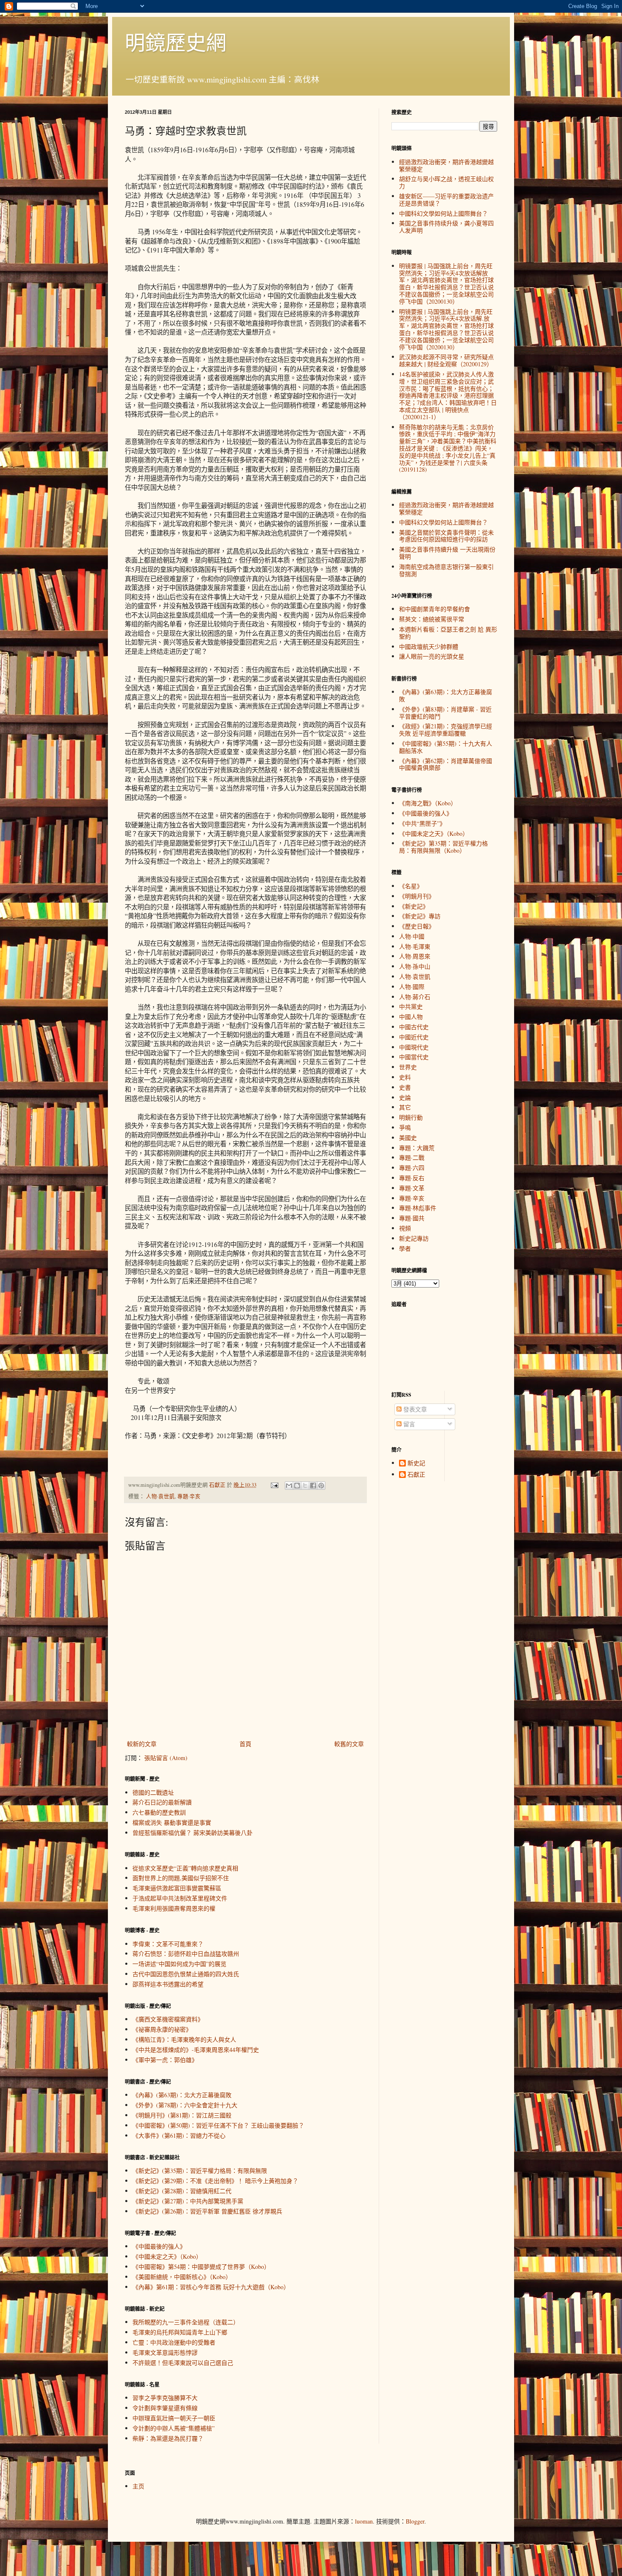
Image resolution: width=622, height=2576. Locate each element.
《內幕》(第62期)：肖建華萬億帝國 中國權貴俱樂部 (446, 764)
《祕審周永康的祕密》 (162, 2029)
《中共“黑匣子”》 (422, 823)
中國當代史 (414, 1057)
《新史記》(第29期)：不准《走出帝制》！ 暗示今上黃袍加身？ (215, 2181)
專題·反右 (412, 1178)
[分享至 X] (305, 1486)
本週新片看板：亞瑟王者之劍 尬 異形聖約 (448, 633)
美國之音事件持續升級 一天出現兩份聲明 (447, 553)
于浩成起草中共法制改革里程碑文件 (180, 1898)
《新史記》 (414, 906)
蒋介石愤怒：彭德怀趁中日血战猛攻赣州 (186, 1954)
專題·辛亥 (189, 1496)
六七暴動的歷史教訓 (159, 1812)
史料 (405, 1077)
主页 (138, 2486)
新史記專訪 (414, 1238)
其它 (405, 1107)
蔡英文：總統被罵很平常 (432, 619)
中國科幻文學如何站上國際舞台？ (443, 213)
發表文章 (414, 1409)
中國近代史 (414, 1037)
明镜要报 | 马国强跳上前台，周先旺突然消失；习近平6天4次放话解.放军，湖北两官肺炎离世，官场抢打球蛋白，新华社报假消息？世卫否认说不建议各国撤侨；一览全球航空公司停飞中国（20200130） (446, 329)
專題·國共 (412, 1218)
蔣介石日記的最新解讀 (162, 1802)
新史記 (416, 1463)
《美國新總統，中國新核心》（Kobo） (182, 2277)
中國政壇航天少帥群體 (429, 647)
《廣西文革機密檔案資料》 (168, 2019)
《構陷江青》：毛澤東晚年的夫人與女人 (184, 2039)
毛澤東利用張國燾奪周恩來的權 (174, 1908)
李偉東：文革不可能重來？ (168, 1944)
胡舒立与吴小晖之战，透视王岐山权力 (446, 182)
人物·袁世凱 (160, 1496)
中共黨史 (411, 1007)
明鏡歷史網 (176, 42)
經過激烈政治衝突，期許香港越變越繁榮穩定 (446, 165)
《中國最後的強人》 (159, 2246)
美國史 (408, 1138)
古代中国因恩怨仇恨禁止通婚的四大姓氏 (186, 1974)
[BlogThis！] (297, 1486)
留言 (408, 1424)
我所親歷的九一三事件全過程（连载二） (186, 2322)
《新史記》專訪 (420, 916)
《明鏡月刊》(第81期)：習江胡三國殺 (182, 2115)
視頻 (405, 1228)
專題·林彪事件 (418, 1208)
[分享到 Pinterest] (321, 1486)
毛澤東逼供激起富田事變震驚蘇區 (177, 1888)
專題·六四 (412, 1168)
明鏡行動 (411, 1117)
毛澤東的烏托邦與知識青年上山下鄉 (180, 2332)
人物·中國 (412, 936)
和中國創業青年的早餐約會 (435, 609)
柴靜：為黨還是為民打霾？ (168, 2438)
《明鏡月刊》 (417, 896)
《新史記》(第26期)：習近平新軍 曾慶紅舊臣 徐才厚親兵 (207, 2211)
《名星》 (411, 886)
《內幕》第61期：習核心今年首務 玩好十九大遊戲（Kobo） (211, 2287)
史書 (405, 1087)
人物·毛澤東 (415, 946)
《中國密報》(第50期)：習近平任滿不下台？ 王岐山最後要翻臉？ (218, 2125)
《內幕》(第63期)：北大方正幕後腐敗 (182, 2095)
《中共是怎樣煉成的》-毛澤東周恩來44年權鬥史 (196, 2050)
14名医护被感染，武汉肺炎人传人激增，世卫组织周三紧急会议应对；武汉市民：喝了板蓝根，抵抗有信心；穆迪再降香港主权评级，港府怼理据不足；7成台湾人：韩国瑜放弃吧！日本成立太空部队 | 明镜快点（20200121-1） (448, 395)
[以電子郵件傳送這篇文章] (289, 1486)
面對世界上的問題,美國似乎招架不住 (181, 1878)
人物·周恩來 (415, 956)
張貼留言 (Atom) (166, 1758)
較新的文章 (142, 1744)
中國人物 (411, 1017)
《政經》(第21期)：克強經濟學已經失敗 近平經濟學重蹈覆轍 (446, 730)
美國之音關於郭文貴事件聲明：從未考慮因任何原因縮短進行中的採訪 (446, 536)
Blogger (415, 2521)
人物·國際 (412, 987)
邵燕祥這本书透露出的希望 (168, 1984)
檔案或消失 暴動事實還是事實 (172, 1822)
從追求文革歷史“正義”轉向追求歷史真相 (185, 1868)
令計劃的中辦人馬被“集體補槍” (173, 2428)
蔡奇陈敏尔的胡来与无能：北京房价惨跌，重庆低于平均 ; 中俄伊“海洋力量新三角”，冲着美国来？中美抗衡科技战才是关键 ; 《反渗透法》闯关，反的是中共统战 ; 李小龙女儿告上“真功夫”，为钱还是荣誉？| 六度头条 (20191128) (448, 448)
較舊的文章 (349, 1744)
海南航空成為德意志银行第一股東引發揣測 (446, 570)
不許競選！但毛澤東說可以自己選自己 (183, 2363)
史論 (405, 1097)
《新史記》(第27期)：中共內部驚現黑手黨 (188, 2201)
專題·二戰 (412, 1158)
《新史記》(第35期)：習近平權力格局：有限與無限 (200, 2171)
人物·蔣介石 (415, 997)
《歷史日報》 (417, 926)
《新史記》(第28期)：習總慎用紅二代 (182, 2191)
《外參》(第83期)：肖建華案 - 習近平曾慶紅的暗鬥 (445, 713)
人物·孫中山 (415, 966)
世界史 (408, 1067)
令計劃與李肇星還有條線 (165, 2408)
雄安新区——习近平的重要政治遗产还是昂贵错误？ (446, 200)
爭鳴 (405, 1127)
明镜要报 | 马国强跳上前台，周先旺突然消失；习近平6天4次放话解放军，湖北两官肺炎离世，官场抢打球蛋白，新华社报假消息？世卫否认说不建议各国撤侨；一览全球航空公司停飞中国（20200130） (446, 284)
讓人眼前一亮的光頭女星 (432, 656)
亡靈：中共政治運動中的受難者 (174, 2342)
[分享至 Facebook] (313, 1486)
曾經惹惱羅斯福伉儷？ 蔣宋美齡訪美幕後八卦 (193, 1833)
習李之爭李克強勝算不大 (165, 2398)
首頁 (245, 1744)
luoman (364, 2521)
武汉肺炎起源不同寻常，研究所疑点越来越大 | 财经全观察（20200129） (446, 360)
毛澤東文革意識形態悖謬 (165, 2352)
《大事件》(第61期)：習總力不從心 (179, 2135)
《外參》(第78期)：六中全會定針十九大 (185, 2105)
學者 (405, 1248)
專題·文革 (412, 1188)
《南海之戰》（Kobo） (428, 803)
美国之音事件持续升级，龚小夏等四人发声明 (446, 227)
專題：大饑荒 (417, 1148)
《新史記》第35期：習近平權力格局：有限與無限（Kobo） (443, 847)
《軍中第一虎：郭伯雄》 (165, 2060)
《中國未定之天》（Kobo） (167, 2256)
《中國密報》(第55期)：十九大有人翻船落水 (446, 747)
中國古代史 (414, 1027)
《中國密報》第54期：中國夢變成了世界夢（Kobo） (201, 2267)
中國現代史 (414, 1047)
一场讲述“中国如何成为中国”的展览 (179, 1964)
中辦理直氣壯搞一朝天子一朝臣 (174, 2418)
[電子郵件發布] (274, 1485)
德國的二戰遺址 (153, 1792)
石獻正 (416, 1475)
